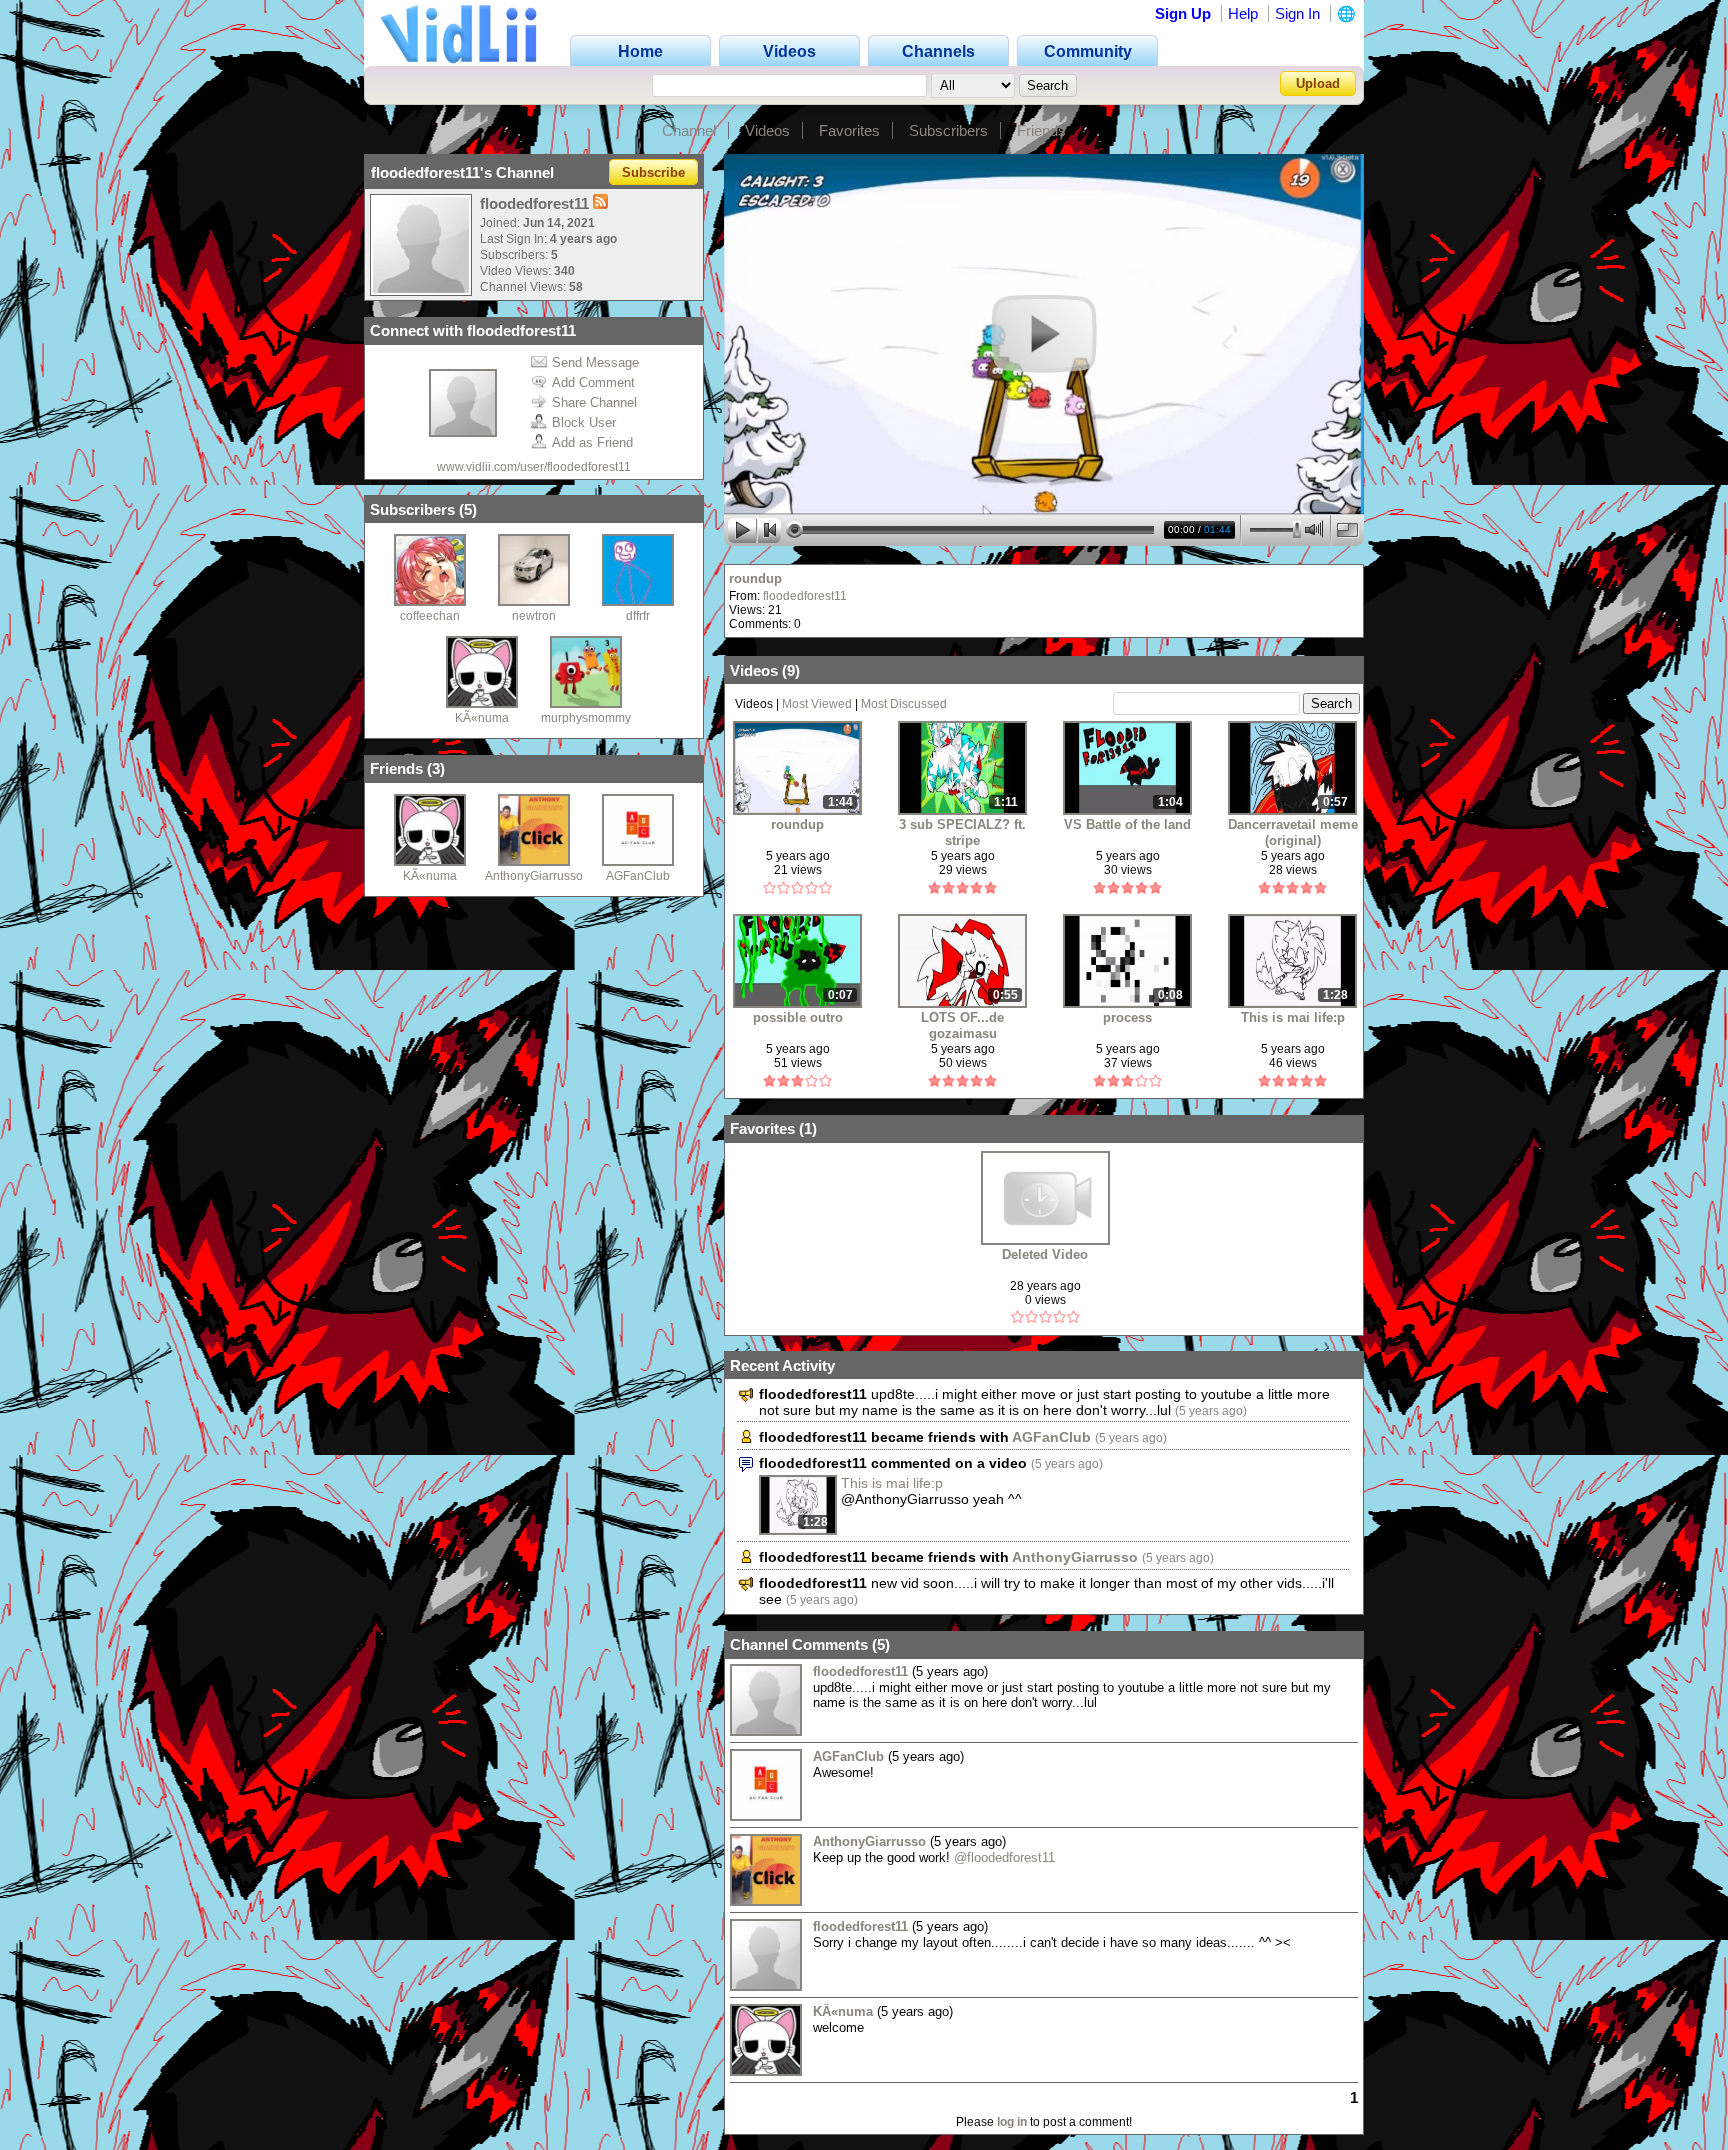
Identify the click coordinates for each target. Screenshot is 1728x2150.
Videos (767, 130)
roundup (755, 578)
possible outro (798, 1017)
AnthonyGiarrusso (534, 876)
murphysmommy (586, 718)
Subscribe (653, 172)
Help (1243, 13)
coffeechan (430, 616)
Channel (689, 130)
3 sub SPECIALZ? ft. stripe (962, 832)
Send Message (595, 362)
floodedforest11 (805, 596)
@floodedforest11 (1004, 1857)
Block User (584, 422)
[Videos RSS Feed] (600, 203)
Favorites (849, 130)
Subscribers (948, 130)
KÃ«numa (482, 718)
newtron (534, 616)
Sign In (1297, 13)
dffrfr (638, 616)
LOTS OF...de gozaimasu (962, 1025)
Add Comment (593, 382)
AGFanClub (638, 876)
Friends (1041, 130)
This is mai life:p (1293, 1017)
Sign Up (1183, 13)
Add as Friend (592, 442)
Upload (1318, 83)
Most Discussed (904, 704)
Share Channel (594, 402)
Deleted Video (1045, 1254)
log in (1012, 2122)
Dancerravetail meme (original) (1293, 832)
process (1127, 1017)
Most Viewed (817, 704)
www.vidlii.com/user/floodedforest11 (534, 467)
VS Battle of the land (1127, 824)
